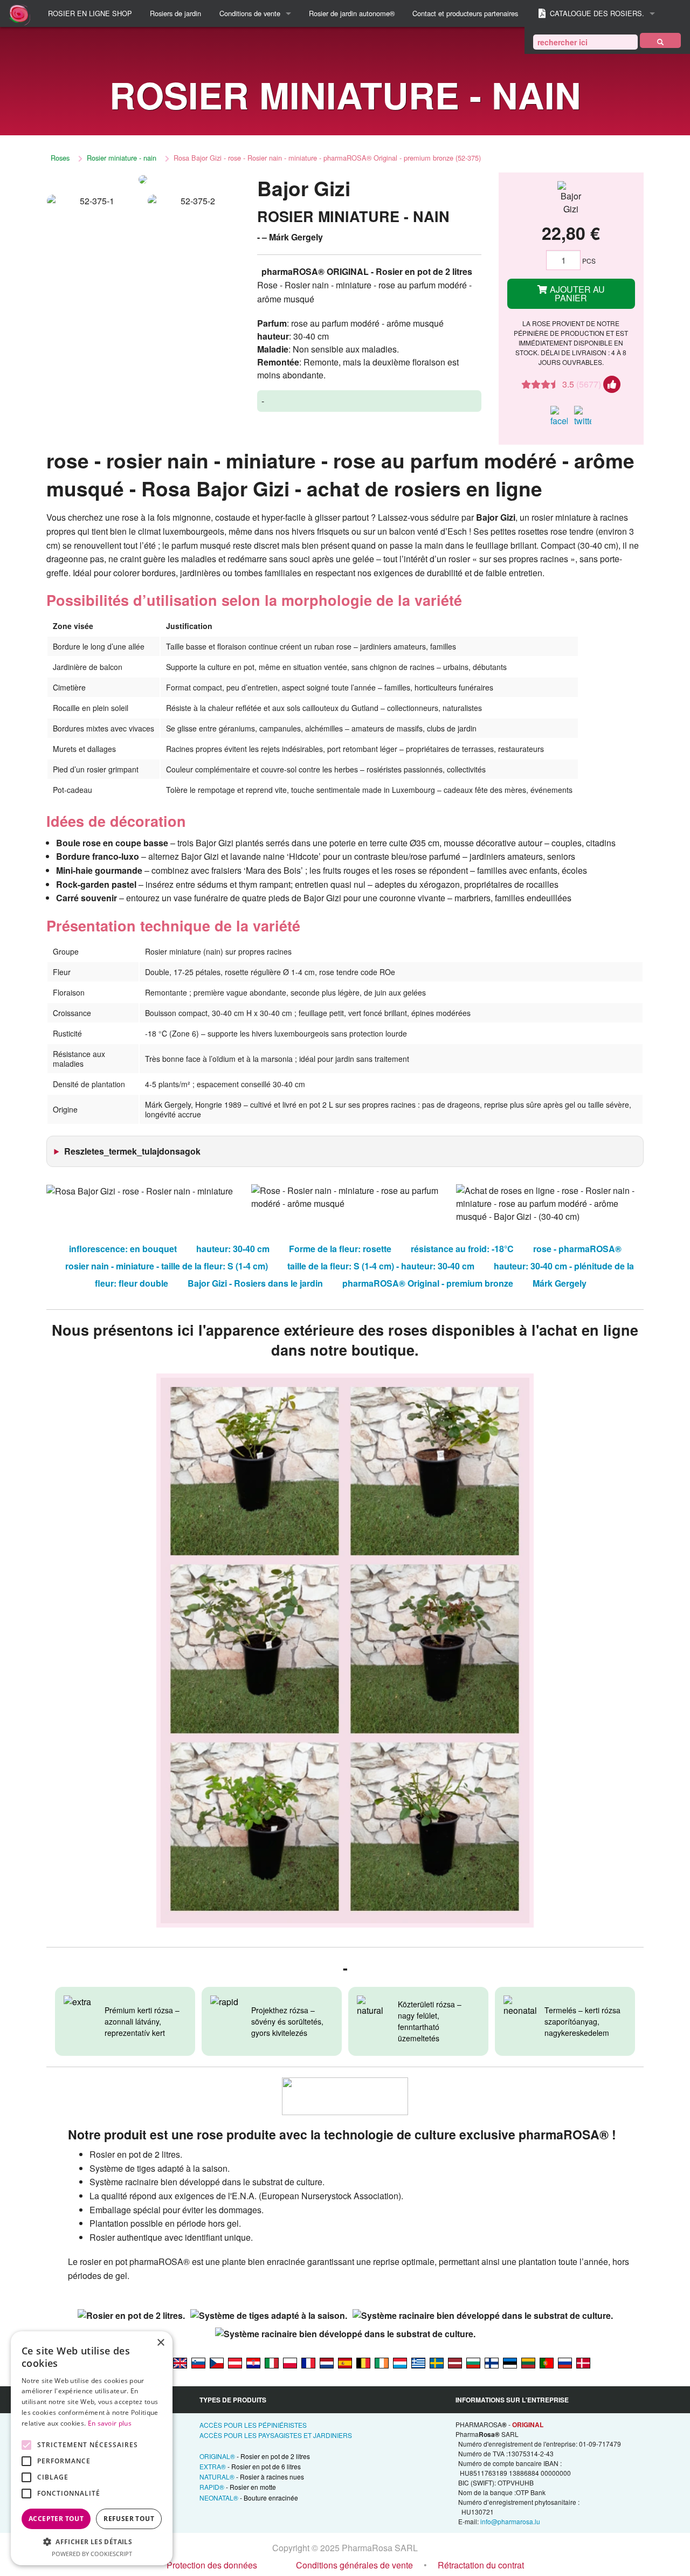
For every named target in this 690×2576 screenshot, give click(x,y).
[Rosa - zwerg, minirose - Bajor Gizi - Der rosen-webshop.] (235, 2363)
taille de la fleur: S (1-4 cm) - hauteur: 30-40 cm (381, 1266)
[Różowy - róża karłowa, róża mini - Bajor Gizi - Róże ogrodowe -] (290, 2363)
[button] (92, 2542)
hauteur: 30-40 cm (233, 1249)
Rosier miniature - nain (122, 158)
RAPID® (238, 2487)
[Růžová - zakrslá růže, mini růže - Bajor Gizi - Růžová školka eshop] (217, 2363)
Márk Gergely (560, 1283)
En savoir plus (110, 2423)
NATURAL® (252, 2477)
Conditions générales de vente (354, 2565)
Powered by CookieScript (92, 2554)
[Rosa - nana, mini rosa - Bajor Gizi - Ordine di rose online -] (272, 2363)
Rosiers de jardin (175, 13)
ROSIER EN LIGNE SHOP (90, 13)
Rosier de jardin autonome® (352, 13)
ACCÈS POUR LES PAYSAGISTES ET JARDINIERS (276, 2435)
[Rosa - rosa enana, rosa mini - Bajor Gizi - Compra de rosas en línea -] (345, 2363)
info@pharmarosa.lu (510, 2521)
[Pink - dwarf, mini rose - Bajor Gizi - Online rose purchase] (180, 2363)
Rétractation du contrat (481, 2565)
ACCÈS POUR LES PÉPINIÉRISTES (253, 2425)
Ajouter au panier (576, 293)
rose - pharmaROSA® (577, 1249)
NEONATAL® (249, 2498)
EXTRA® (250, 2466)
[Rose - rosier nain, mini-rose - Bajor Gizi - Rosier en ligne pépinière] (308, 2363)
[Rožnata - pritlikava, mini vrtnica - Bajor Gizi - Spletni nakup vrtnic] (198, 2363)
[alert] (92, 2448)
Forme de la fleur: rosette (340, 1249)
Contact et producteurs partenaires (465, 13)
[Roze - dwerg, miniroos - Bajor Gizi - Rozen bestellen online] (327, 2363)
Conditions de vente (250, 13)
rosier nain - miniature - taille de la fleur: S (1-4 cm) (167, 1266)
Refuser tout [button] (129, 2519)
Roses (60, 158)
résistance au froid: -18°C (462, 1249)
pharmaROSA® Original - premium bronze (428, 1283)
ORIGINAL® (255, 2456)
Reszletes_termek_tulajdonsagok (132, 1151)
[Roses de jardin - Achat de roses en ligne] (660, 40)
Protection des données (212, 2565)
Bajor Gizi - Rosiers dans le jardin (255, 1283)
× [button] (160, 2343)
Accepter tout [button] (56, 2519)
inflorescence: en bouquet (123, 1249)
